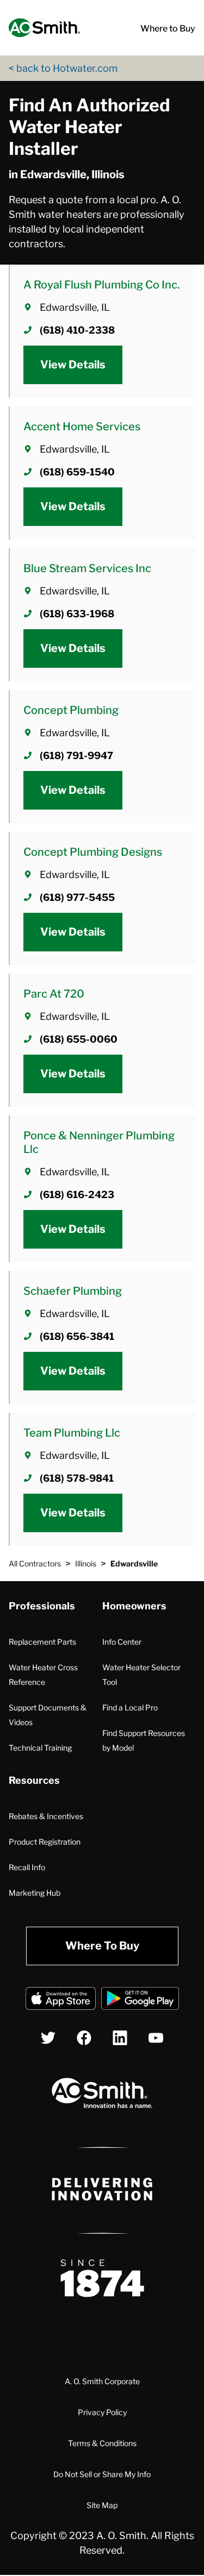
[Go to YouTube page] (156, 2038)
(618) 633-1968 (77, 614)
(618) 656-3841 (77, 1336)
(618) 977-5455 (77, 897)
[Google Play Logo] (140, 2000)
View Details (73, 365)
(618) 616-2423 (77, 1195)
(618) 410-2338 (77, 330)
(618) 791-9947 (76, 756)
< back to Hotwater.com (63, 68)
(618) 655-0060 (79, 1039)
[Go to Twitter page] (48, 2038)
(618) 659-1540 (77, 472)
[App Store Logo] (61, 2000)
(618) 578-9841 (77, 1478)
